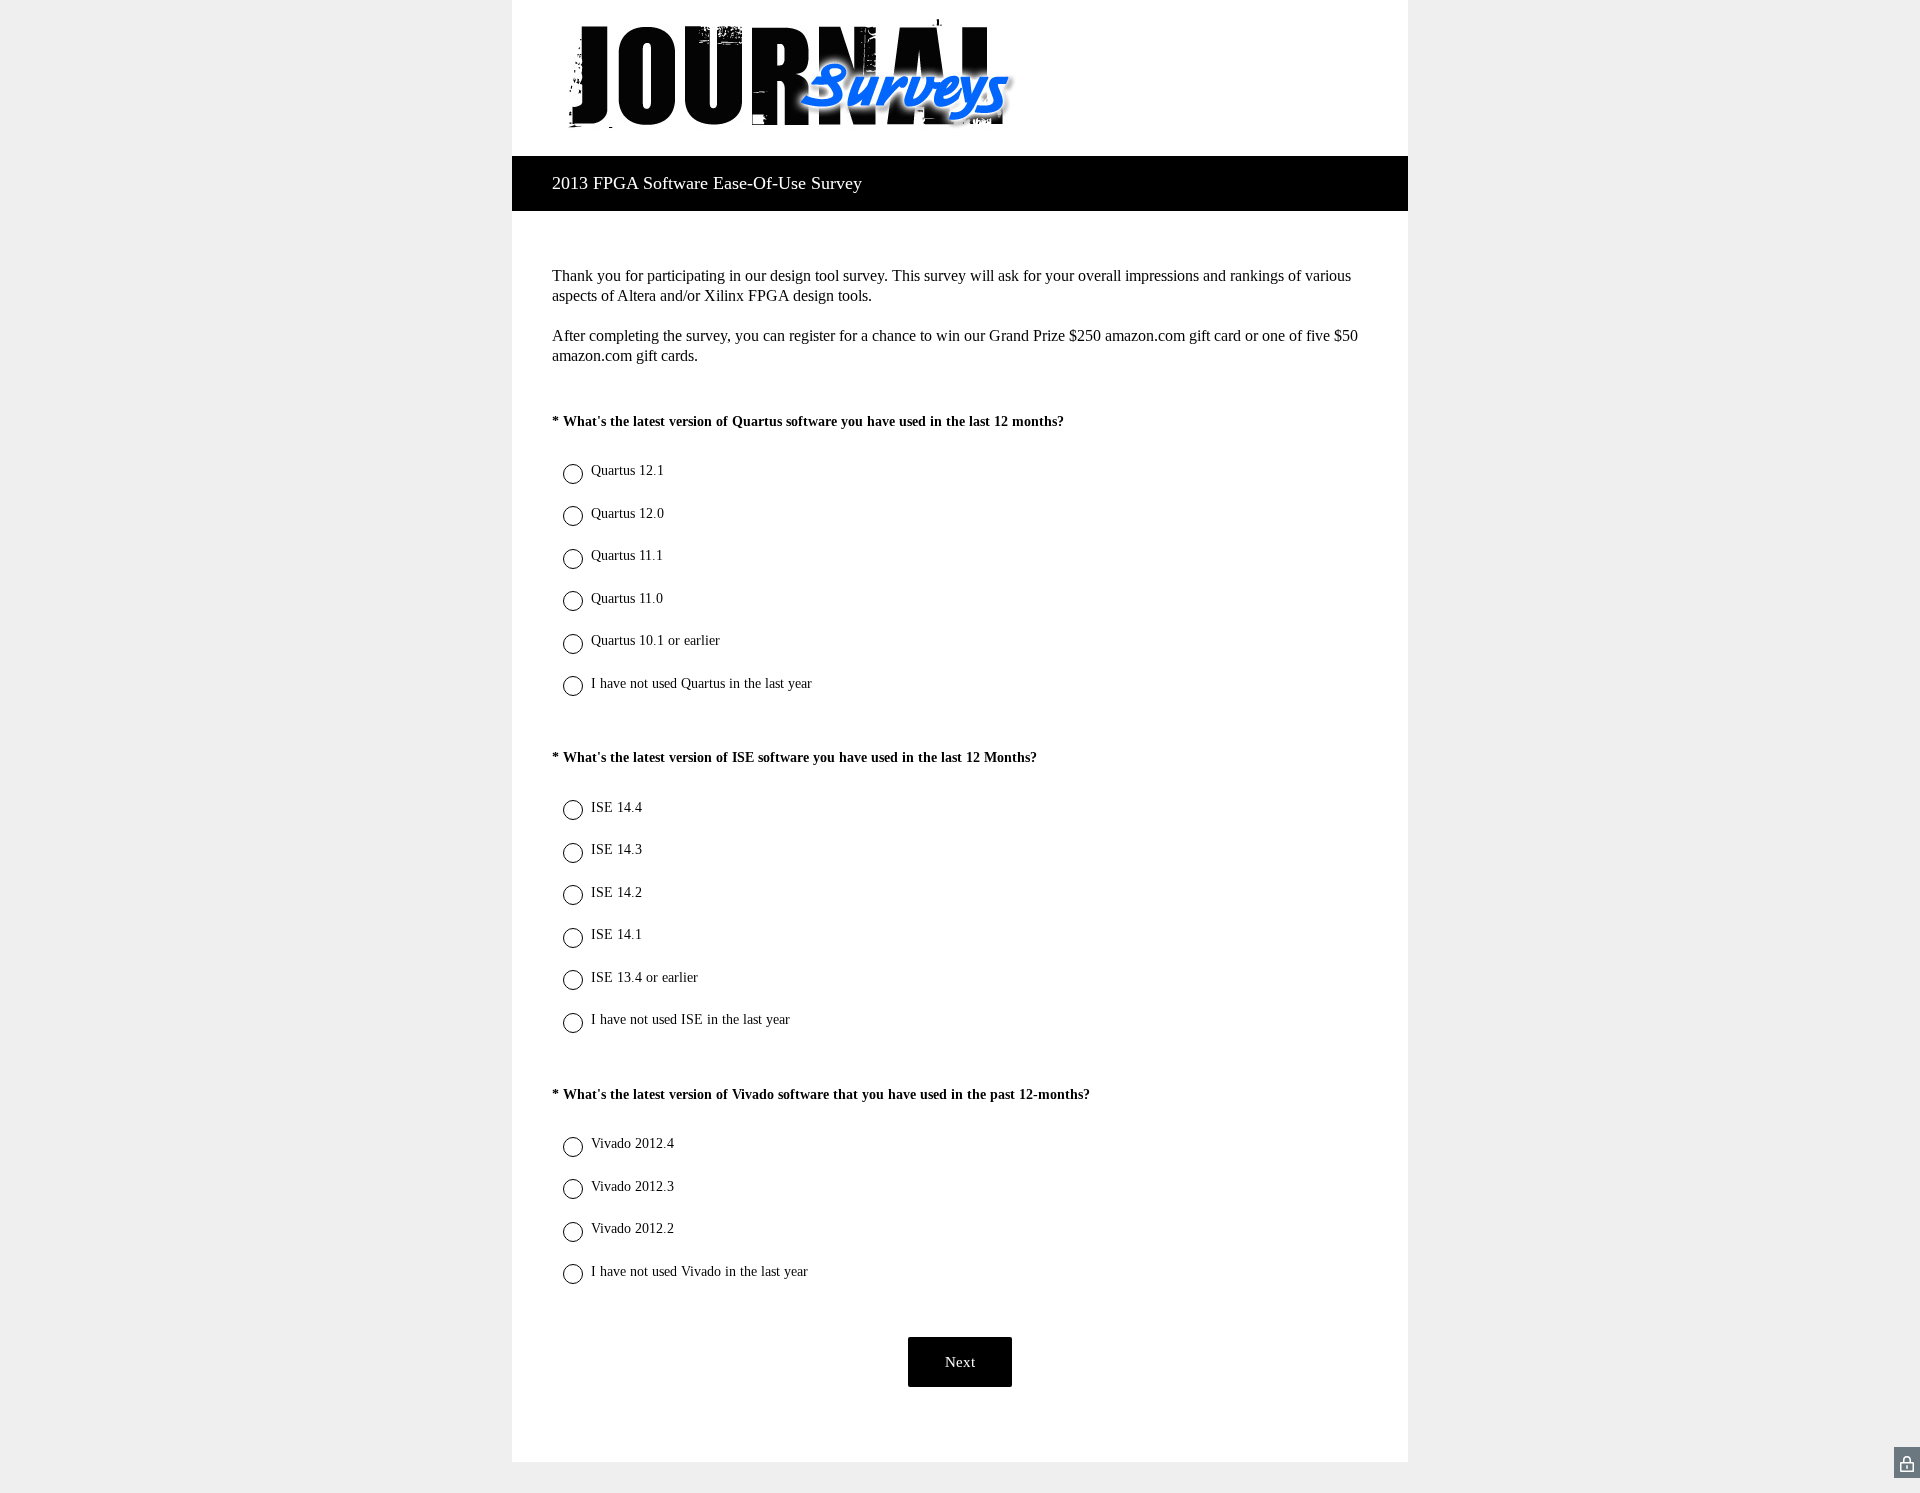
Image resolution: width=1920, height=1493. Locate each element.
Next (960, 1362)
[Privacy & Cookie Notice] (1907, 1462)
